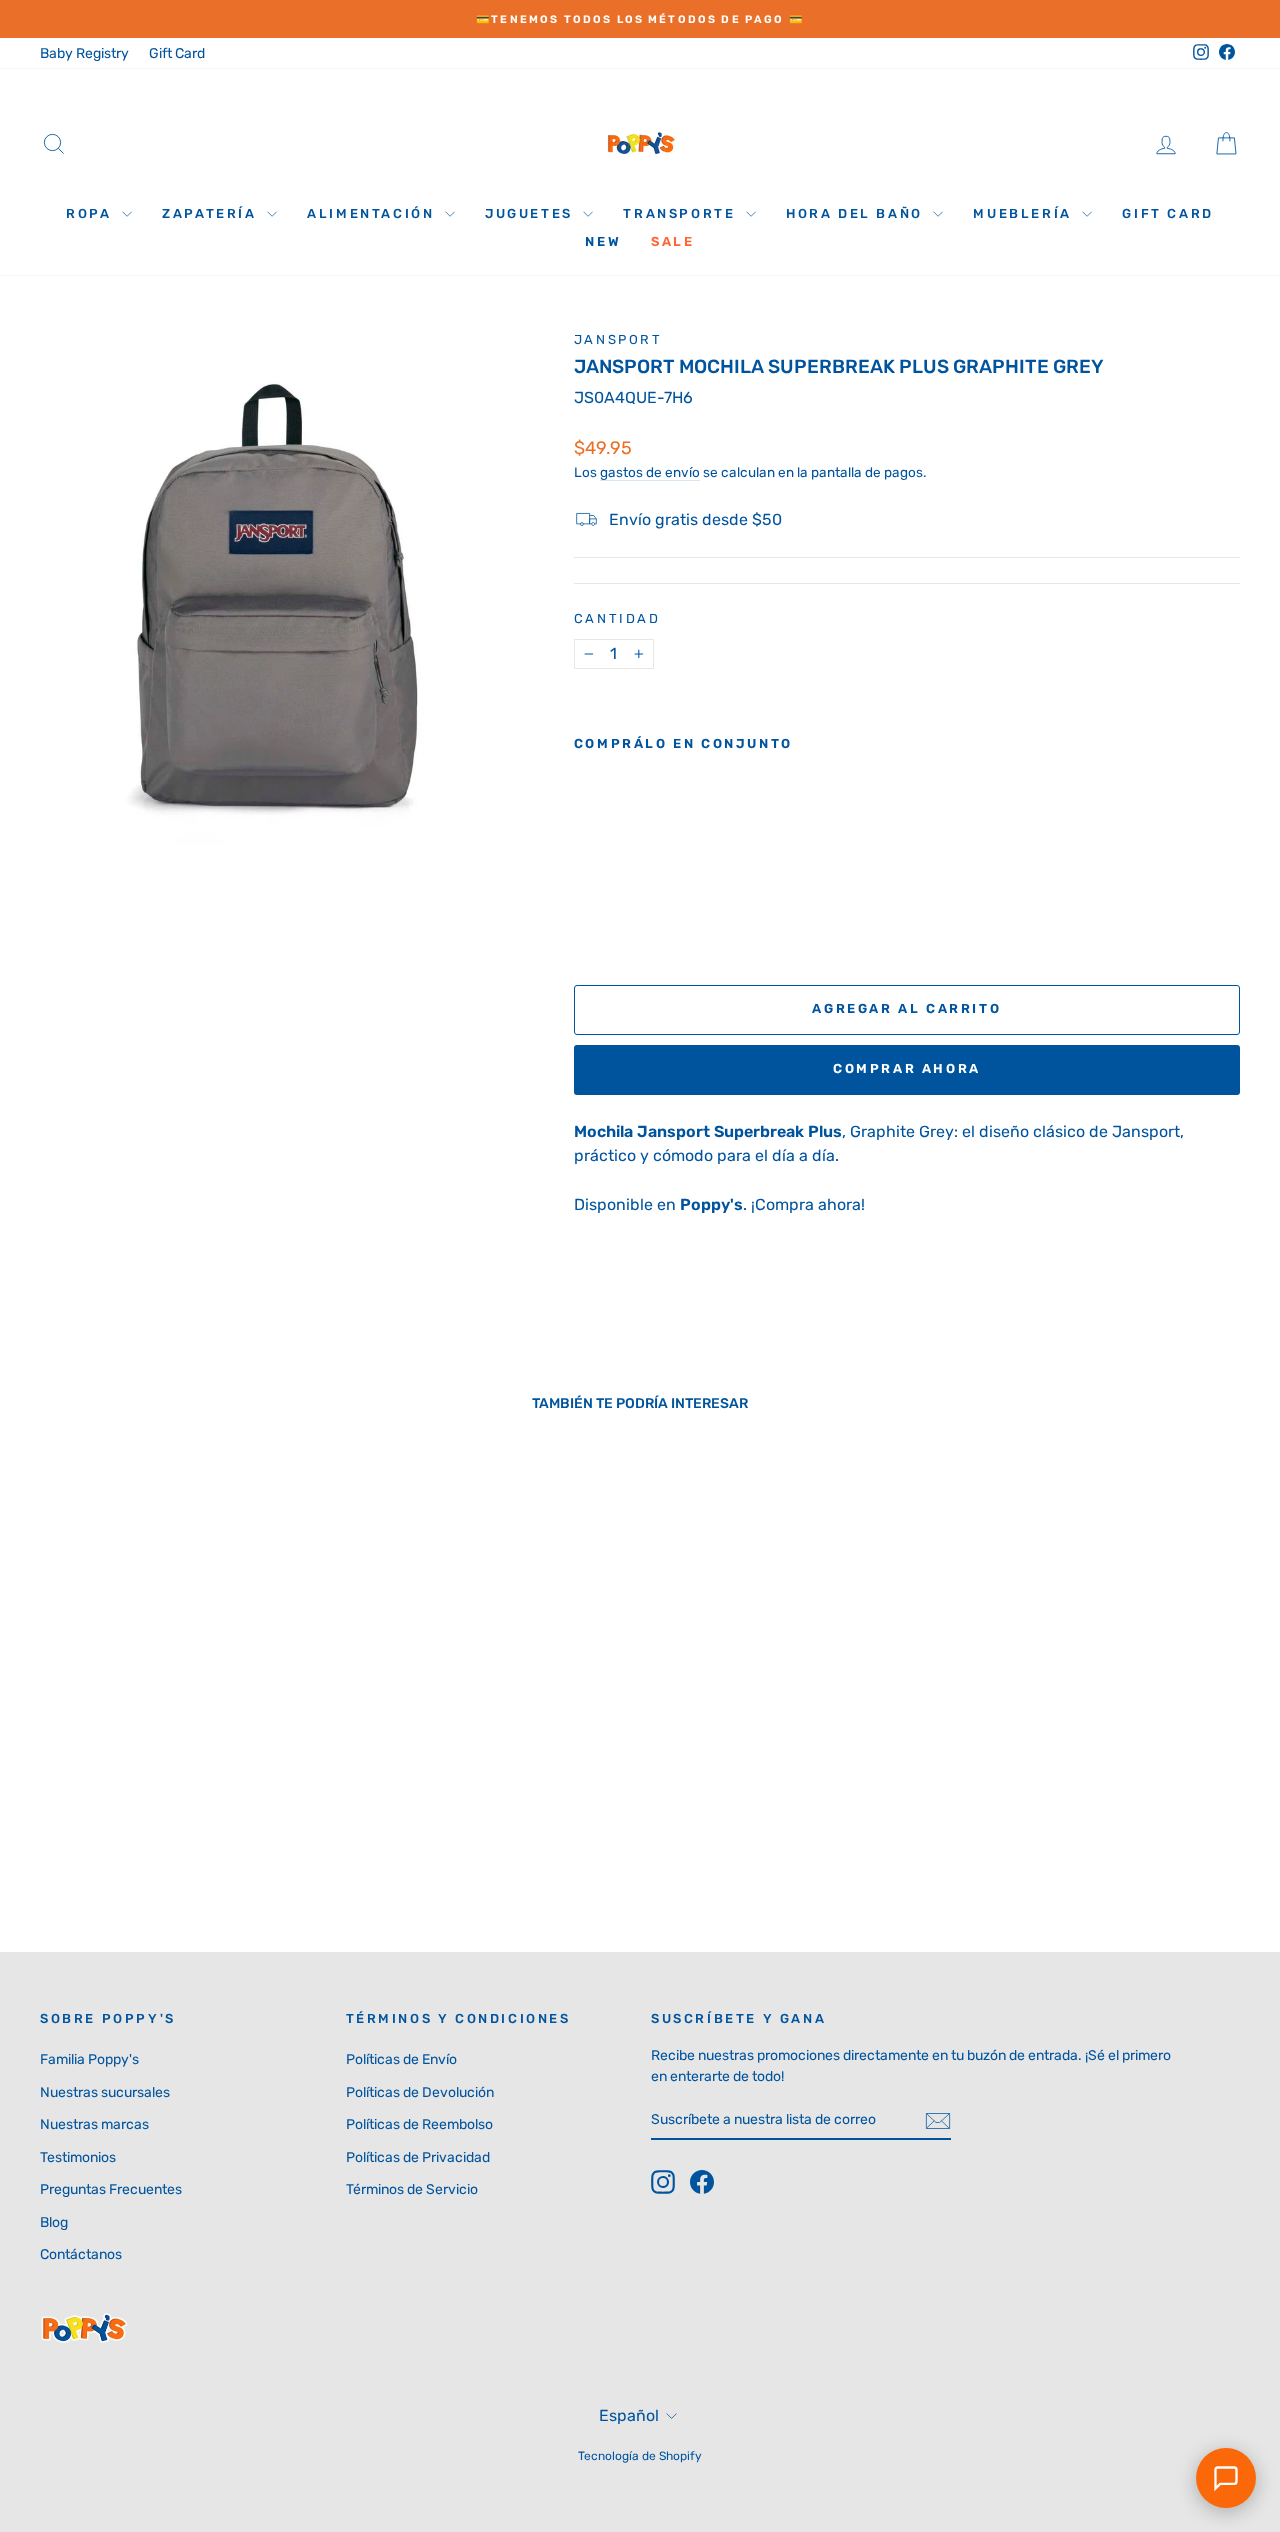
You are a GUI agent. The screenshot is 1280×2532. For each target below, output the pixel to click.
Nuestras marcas (94, 2124)
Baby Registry (84, 53)
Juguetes (531, 213)
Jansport (618, 339)
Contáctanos (81, 2254)
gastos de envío (650, 472)
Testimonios (78, 2157)
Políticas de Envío (401, 2059)
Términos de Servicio (412, 2189)
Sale (672, 241)
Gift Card (177, 53)
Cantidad (617, 618)
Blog (54, 2222)
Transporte (682, 213)
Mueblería (1025, 213)
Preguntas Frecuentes (111, 2189)
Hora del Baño (857, 213)
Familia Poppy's (89, 2059)
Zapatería (212, 213)
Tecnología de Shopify (640, 2456)
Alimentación (373, 213)
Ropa (91, 213)
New (603, 241)
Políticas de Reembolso (419, 2124)
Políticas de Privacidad (418, 2157)
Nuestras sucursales (105, 2092)
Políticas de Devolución (420, 2092)
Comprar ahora (907, 1068)
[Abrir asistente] (1226, 2478)
